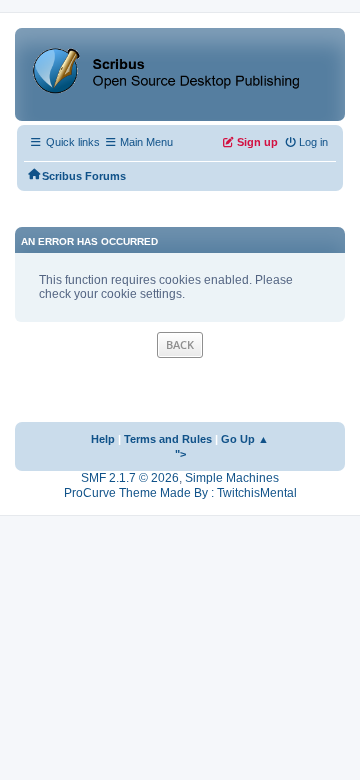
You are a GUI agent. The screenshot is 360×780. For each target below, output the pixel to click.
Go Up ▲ (245, 439)
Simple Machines (232, 478)
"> (180, 454)
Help (103, 439)
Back (180, 344)
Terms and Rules (168, 439)
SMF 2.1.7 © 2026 (130, 478)
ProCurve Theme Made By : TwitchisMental (180, 493)
